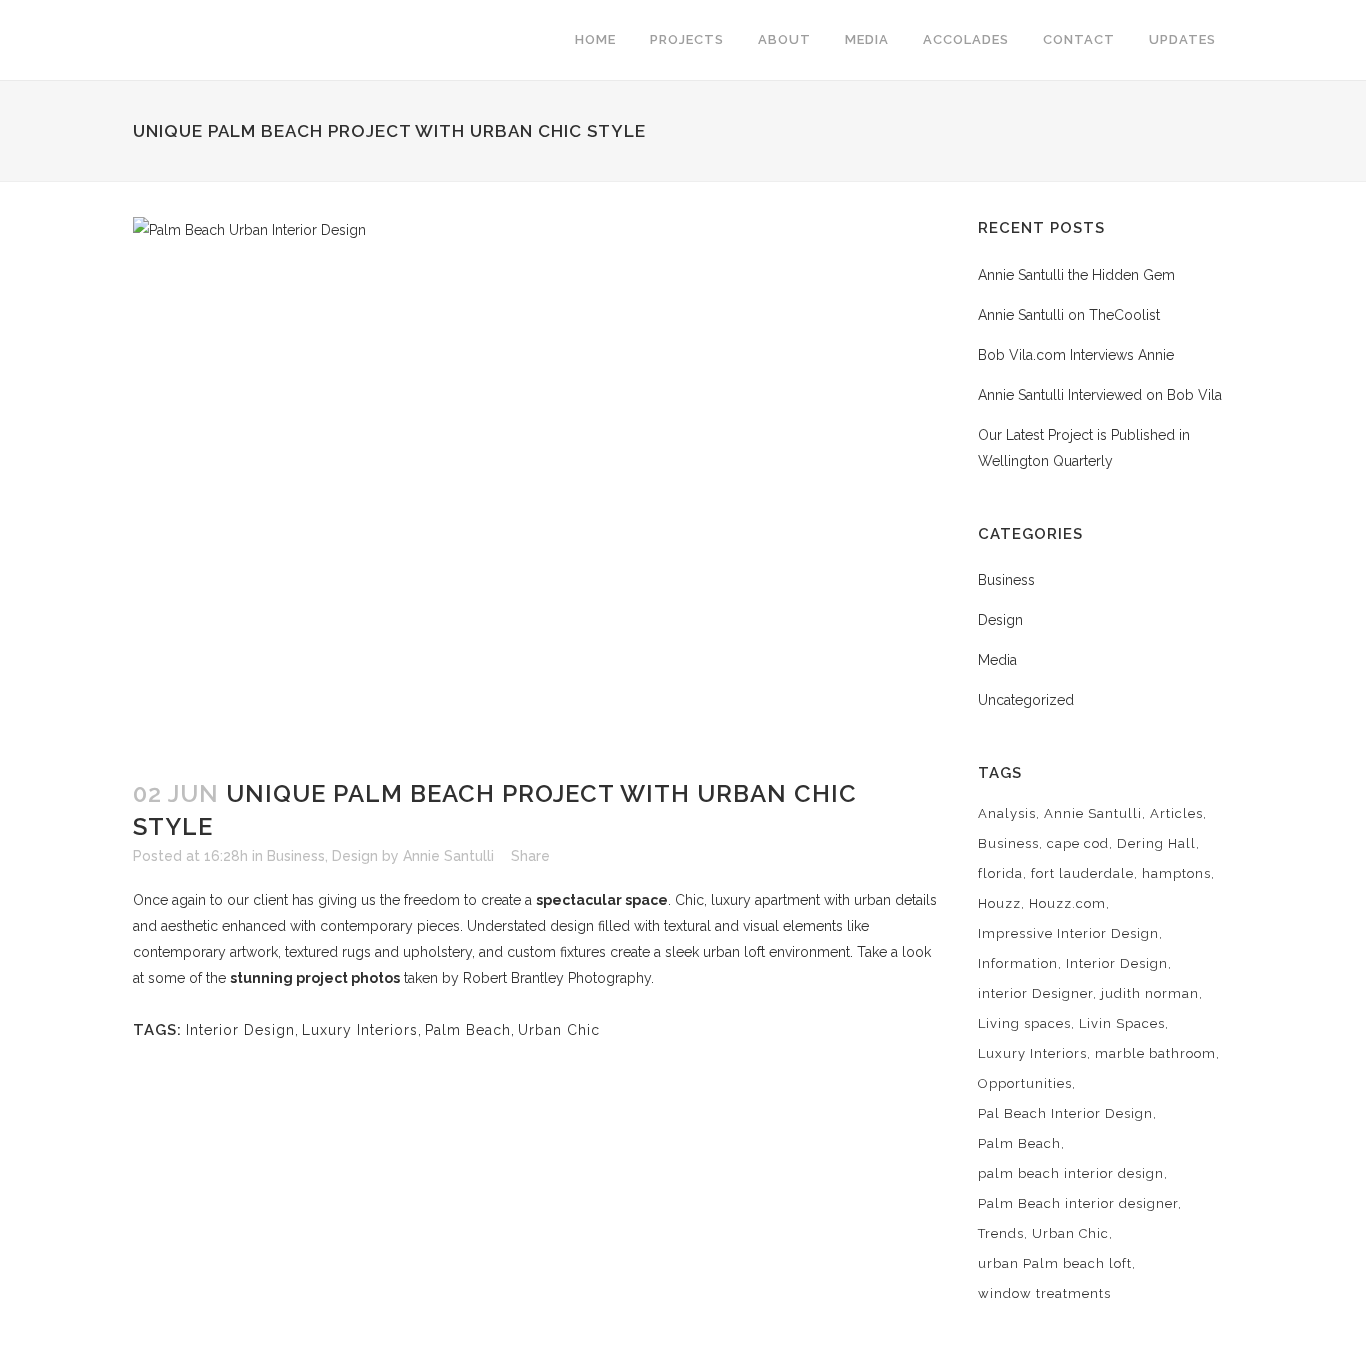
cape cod (1078, 843)
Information (1018, 963)
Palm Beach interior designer (1078, 1203)
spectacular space (602, 900)
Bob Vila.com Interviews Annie (1076, 355)
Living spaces (1024, 1023)
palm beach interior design (1071, 1173)
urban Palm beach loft (1055, 1263)
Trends (1001, 1233)
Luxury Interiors (360, 1030)
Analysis (1007, 813)
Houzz (999, 903)
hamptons (1176, 873)
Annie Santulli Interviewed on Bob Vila (1100, 395)
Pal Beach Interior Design (1065, 1113)
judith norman (1150, 993)
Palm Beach (468, 1030)
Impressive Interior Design (1068, 933)
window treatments (1044, 1293)
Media (997, 660)
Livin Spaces (1122, 1023)
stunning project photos (315, 978)
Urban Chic (559, 1030)
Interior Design (240, 1030)
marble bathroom (1155, 1053)
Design (355, 856)
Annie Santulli (448, 856)
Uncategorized (1026, 700)
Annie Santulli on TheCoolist (1069, 315)
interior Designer (1035, 993)
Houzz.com (1067, 903)
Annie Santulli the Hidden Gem (1076, 275)
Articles (1176, 813)
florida (1000, 873)
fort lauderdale (1082, 873)
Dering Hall (1156, 843)
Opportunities (1025, 1083)
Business (296, 856)
